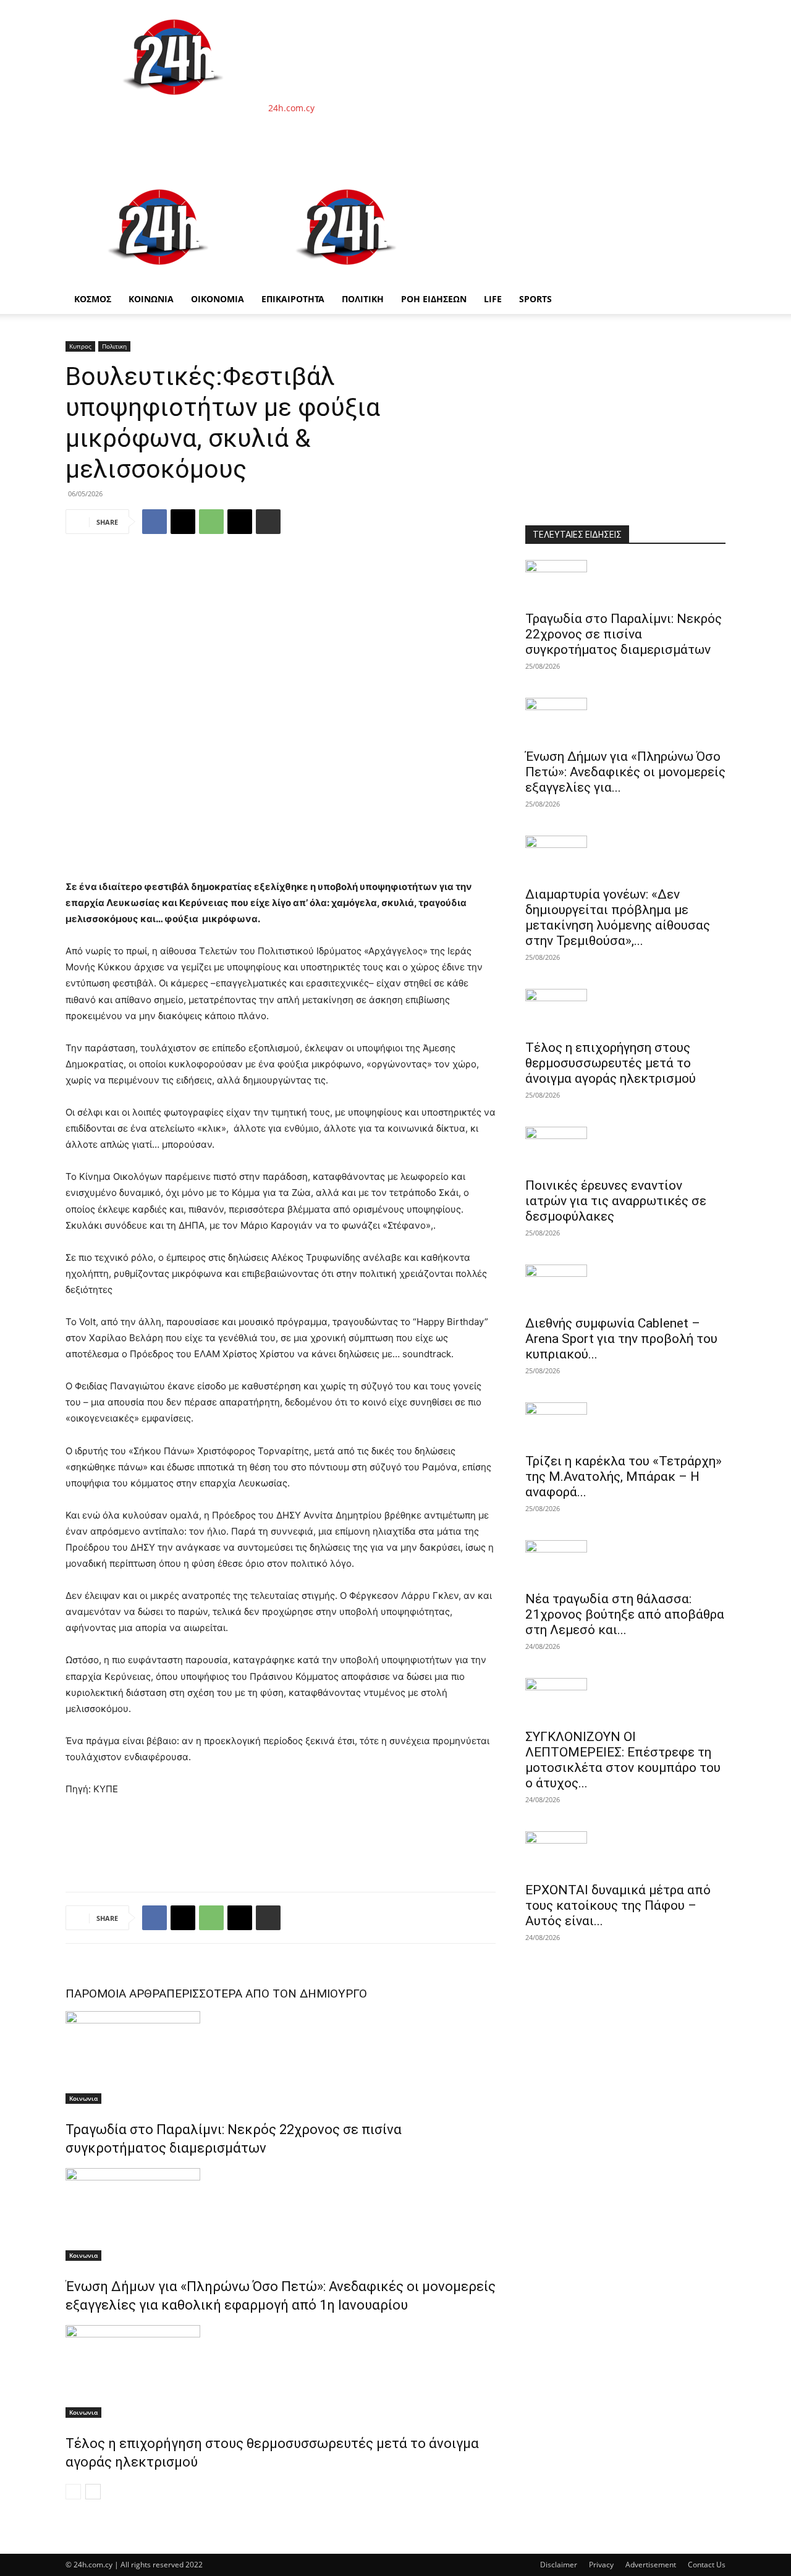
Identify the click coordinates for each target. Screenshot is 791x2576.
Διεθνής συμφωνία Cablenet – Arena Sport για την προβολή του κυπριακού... (621, 1339)
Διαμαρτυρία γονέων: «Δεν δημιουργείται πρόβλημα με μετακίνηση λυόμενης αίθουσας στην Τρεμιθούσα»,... (618, 917)
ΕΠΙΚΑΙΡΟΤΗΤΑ (293, 299)
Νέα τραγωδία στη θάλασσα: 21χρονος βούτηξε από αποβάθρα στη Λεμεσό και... (625, 1614)
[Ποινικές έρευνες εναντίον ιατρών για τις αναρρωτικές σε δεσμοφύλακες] (625, 1148)
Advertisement (651, 2565)
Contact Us (707, 2565)
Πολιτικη (114, 346)
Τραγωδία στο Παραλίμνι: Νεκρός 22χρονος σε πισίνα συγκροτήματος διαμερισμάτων (624, 634)
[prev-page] (73, 2492)
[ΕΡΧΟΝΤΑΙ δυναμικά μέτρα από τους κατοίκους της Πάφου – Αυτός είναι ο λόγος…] (625, 1853)
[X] (183, 522)
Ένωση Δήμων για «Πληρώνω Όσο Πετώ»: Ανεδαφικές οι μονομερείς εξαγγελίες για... (625, 772)
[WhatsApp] (211, 522)
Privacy (601, 2565)
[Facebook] (154, 522)
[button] (711, 186)
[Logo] (159, 278)
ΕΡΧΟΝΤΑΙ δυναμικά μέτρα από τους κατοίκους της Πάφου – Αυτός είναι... (618, 1905)
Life (493, 299)
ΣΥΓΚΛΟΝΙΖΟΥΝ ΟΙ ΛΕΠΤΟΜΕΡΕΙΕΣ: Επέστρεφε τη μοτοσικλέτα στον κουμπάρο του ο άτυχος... (623, 1760)
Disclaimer (559, 2565)
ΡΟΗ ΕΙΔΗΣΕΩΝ (434, 299)
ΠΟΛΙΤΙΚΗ (363, 299)
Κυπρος (80, 346)
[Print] (268, 522)
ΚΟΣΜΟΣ (93, 299)
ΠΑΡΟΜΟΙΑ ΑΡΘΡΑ (116, 1993)
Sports (535, 299)
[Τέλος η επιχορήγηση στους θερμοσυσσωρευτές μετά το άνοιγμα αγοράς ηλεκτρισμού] (281, 2371)
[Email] (240, 522)
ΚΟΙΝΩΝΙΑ (151, 299)
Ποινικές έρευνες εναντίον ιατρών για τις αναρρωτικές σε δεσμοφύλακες (616, 1201)
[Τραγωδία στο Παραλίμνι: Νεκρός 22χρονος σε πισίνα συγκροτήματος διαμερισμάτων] (281, 2057)
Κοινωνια (83, 2098)
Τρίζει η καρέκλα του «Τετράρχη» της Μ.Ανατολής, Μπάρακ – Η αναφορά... (624, 1477)
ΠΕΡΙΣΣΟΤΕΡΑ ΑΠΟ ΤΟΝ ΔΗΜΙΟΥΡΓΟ (267, 1993)
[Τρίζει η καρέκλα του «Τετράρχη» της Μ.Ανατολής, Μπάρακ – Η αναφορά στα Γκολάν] (625, 1424)
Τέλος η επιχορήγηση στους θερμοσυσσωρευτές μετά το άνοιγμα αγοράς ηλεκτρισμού (611, 1063)
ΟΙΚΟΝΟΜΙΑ (218, 299)
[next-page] (93, 2492)
